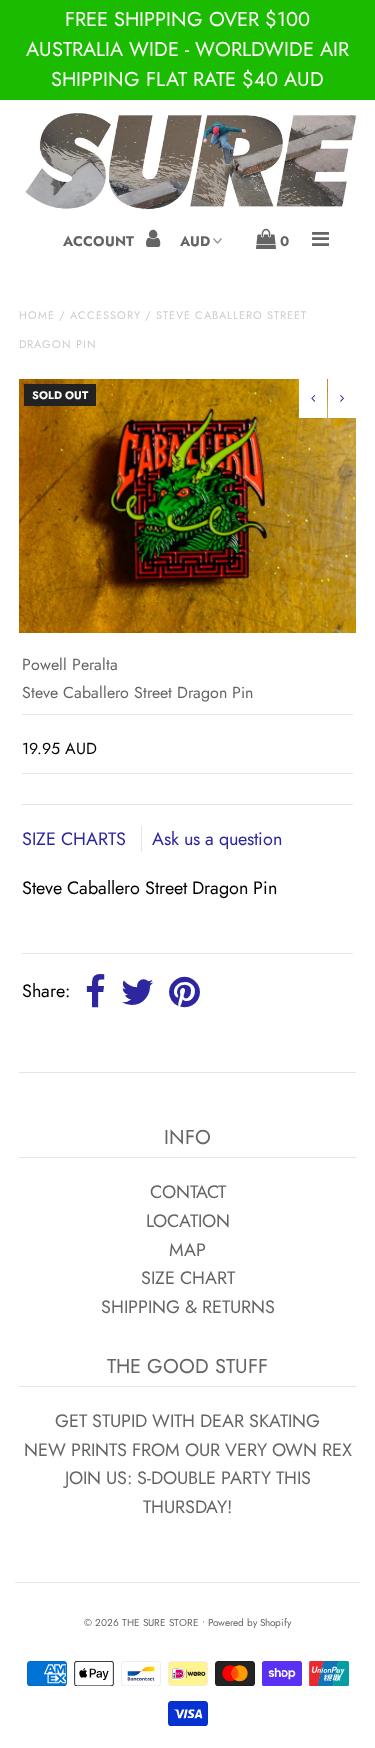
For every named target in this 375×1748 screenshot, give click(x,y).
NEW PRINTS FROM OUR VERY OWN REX (188, 1450)
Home (37, 315)
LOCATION (188, 1221)
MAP (187, 1250)
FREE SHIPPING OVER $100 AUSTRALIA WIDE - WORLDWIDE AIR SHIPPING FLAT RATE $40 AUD (187, 49)
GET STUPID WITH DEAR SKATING (187, 1421)
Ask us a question (217, 839)
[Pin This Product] (184, 993)
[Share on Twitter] (137, 993)
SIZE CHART (188, 1278)
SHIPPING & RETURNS (188, 1307)
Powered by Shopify (249, 1622)
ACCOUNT (100, 241)
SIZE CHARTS (76, 839)
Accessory (105, 315)
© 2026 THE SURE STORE (141, 1622)
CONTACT (188, 1192)
